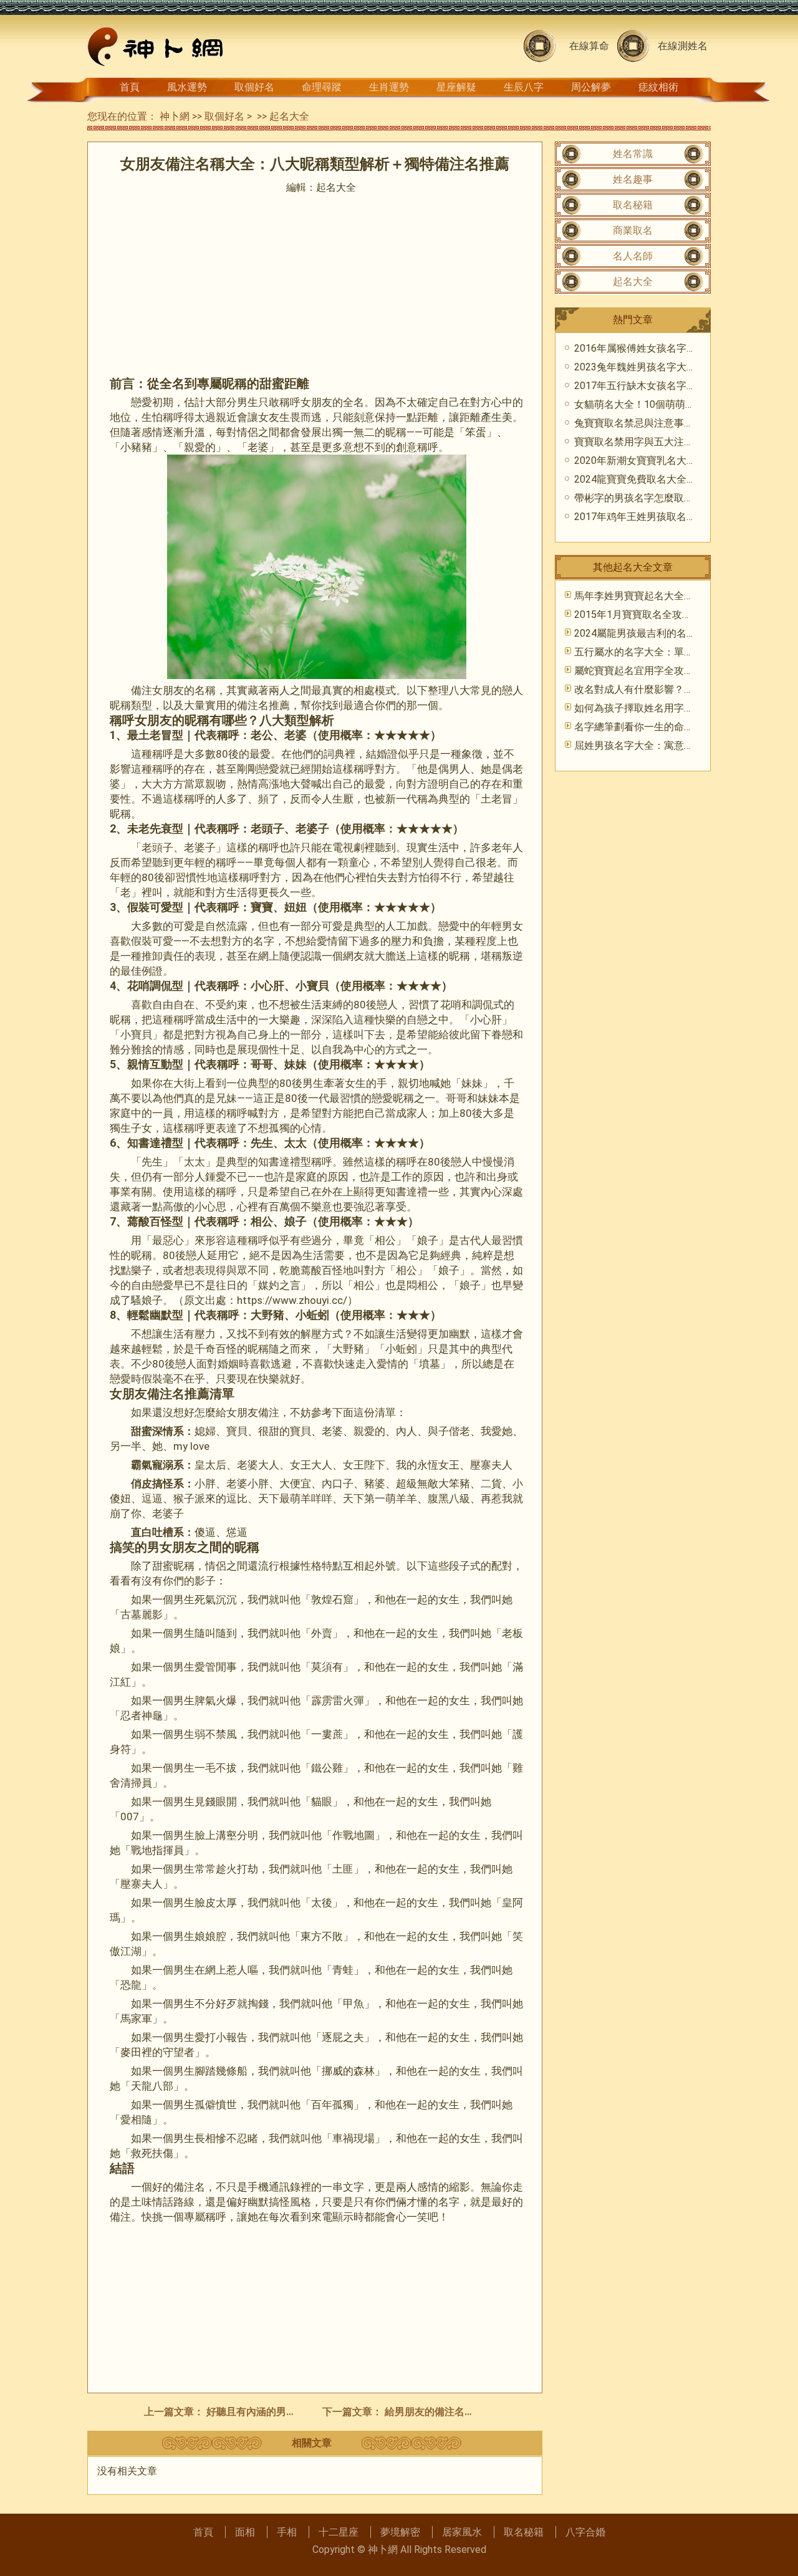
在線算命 (589, 46)
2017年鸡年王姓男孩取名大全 (640, 517)
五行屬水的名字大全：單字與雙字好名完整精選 (679, 652)
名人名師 (633, 256)
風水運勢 (187, 87)
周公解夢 (591, 87)
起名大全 (289, 116)
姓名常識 (633, 154)
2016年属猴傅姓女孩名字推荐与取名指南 (665, 348)
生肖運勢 (389, 87)
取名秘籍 (633, 205)
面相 (245, 2532)
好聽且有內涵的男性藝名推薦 (271, 2412)
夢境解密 (400, 2532)
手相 (287, 2532)
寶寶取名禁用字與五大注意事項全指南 (659, 442)
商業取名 (633, 230)
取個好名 (254, 87)
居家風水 (462, 2532)
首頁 (130, 87)
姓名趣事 (633, 179)
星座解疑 (456, 87)
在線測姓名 (683, 46)
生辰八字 (524, 87)
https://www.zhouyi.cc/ (292, 1300)
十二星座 (339, 2532)
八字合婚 (585, 2532)
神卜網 (175, 116)
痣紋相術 (658, 87)
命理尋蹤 (322, 87)
